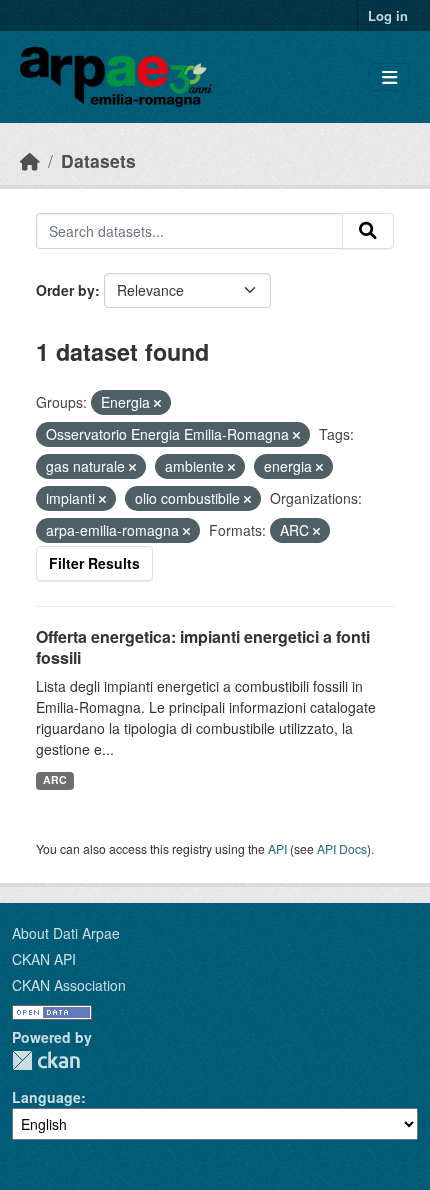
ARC (55, 779)
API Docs (342, 848)
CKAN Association (69, 985)
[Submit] (368, 231)
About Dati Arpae (66, 933)
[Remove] (157, 403)
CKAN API (44, 959)
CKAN (46, 1060)
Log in (388, 15)
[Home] (30, 160)
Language (46, 1097)
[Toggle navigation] (389, 77)
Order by (65, 290)
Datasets (98, 160)
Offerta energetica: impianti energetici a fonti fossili (203, 647)
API (277, 848)
